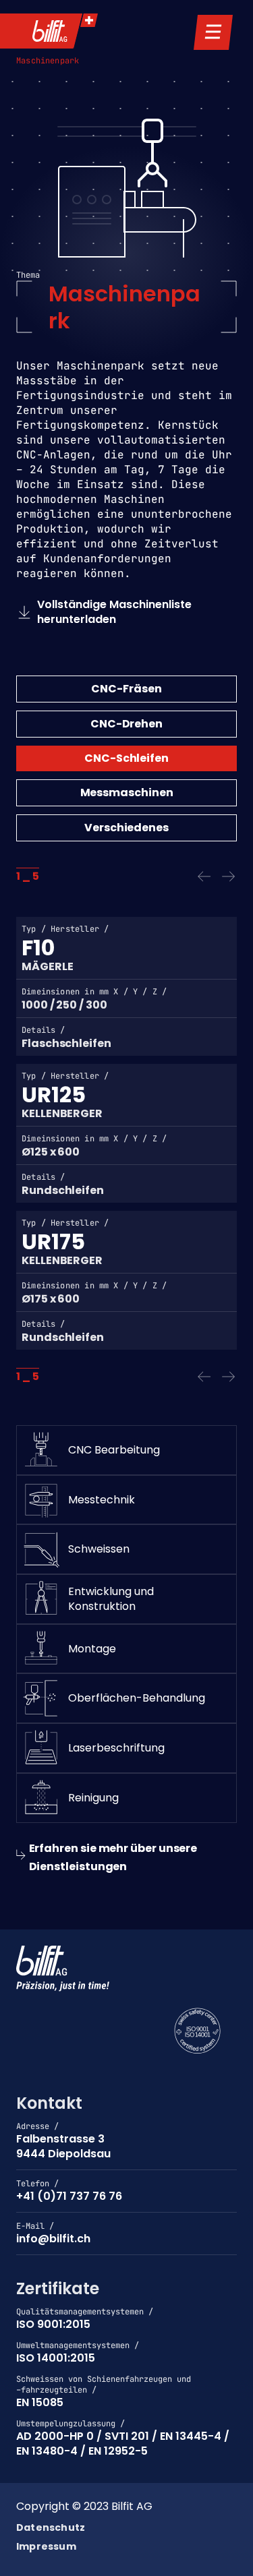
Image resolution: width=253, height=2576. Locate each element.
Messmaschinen (127, 792)
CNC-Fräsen (126, 689)
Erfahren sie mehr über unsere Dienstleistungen (113, 1857)
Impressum (46, 2547)
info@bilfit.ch (53, 2239)
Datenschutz (51, 2528)
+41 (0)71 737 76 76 (69, 2196)
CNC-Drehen (126, 724)
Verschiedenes (126, 828)
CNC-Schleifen (126, 758)
